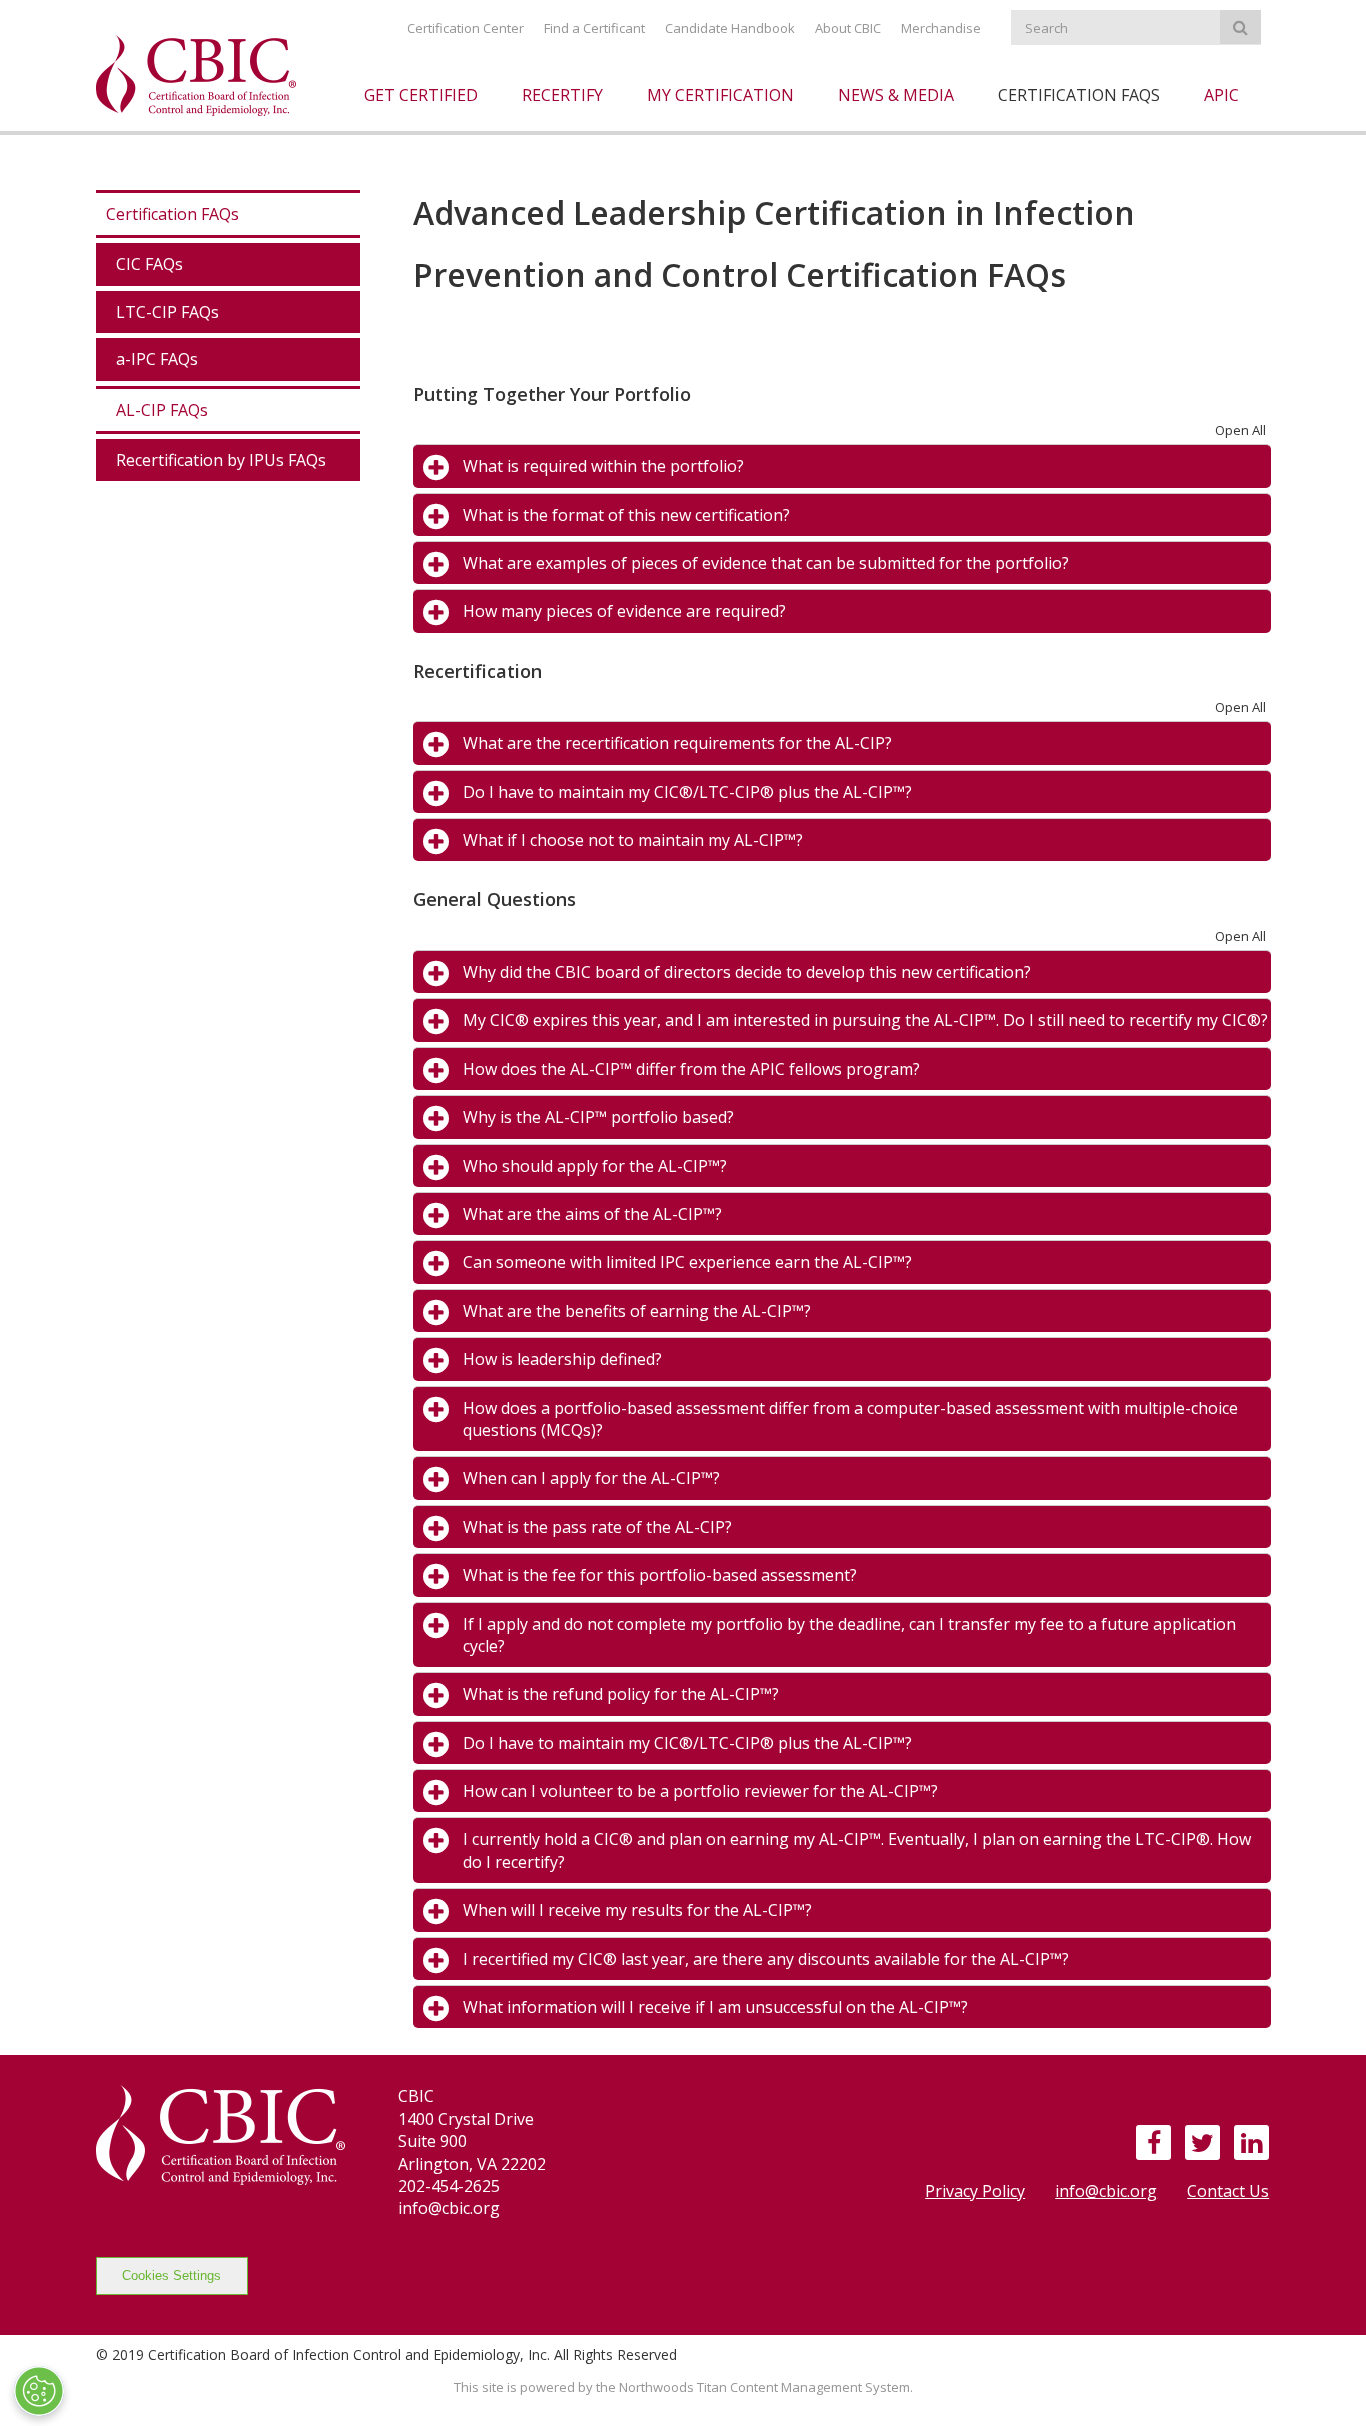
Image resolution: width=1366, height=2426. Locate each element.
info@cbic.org (1106, 2191)
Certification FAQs (172, 214)
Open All (1240, 430)
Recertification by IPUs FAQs (221, 460)
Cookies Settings (171, 2275)
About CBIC (848, 28)
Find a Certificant (594, 28)
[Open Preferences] (39, 2391)
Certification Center (465, 28)
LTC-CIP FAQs (167, 312)
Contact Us (1228, 2191)
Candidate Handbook (730, 28)
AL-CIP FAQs (162, 410)
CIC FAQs (149, 264)
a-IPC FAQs (157, 359)
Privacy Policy (975, 2191)
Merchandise (941, 28)
